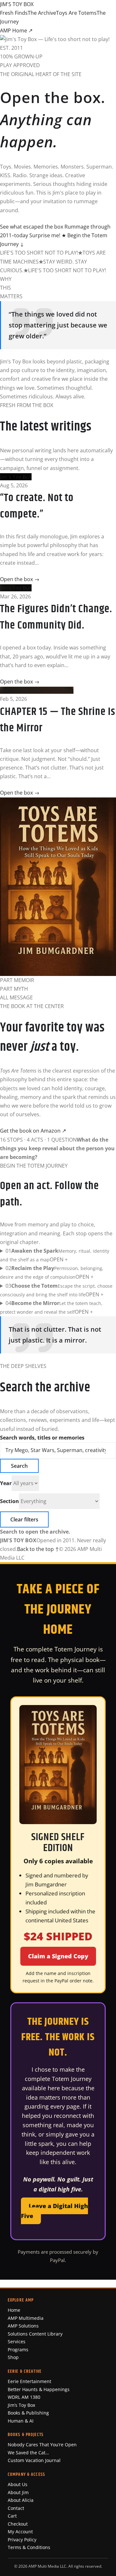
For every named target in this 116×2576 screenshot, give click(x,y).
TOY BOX (17, 4)
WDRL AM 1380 (24, 2397)
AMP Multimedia (26, 2318)
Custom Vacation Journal (34, 2460)
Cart (12, 2516)
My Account (20, 2532)
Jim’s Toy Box (21, 2405)
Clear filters (24, 1519)
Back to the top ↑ (38, 1549)
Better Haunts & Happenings (39, 2389)
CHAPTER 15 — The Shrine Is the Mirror (58, 720)
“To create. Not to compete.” (37, 506)
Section (10, 1501)
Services (17, 2341)
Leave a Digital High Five (54, 2211)
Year (6, 1483)
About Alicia (21, 2500)
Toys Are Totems (76, 13)
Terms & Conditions (29, 2547)
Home (14, 2310)
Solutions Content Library (35, 2334)
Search (19, 1466)
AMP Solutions (23, 2326)
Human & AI (21, 2421)
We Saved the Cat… (28, 2453)
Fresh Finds (14, 13)
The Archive (42, 13)
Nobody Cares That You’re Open (42, 2445)
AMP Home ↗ (16, 30)
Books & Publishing (28, 2413)
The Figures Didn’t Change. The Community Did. (56, 617)
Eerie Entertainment (29, 2381)
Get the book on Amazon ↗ (33, 1131)
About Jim (18, 2492)
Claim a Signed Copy (58, 1956)
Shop (13, 2357)
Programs (18, 2350)
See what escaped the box (32, 227)
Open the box (20, 579)
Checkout (18, 2524)
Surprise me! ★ (48, 235)
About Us (18, 2484)
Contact (16, 2508)
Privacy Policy (22, 2540)
